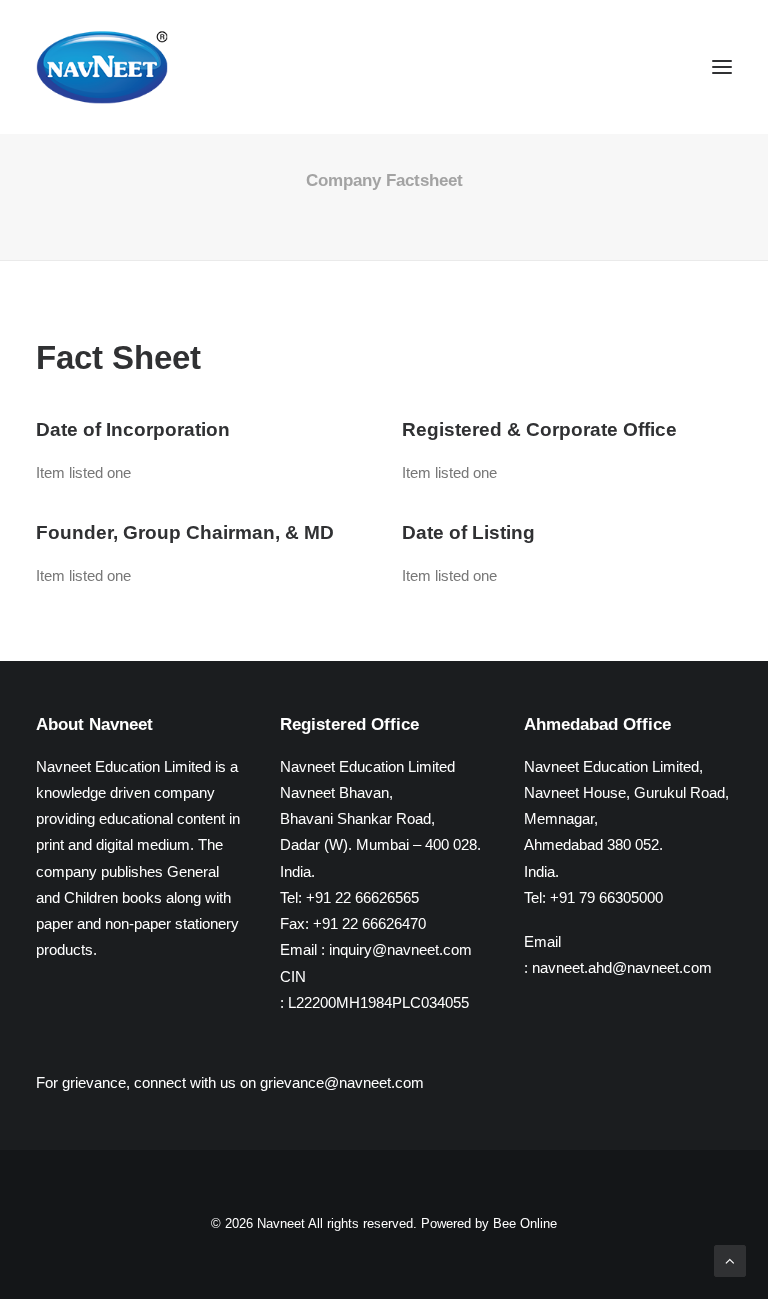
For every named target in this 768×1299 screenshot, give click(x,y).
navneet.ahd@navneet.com (622, 967)
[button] (722, 67)
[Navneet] (102, 67)
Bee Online (525, 1223)
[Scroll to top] (730, 1259)
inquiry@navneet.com (400, 949)
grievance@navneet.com (342, 1082)
